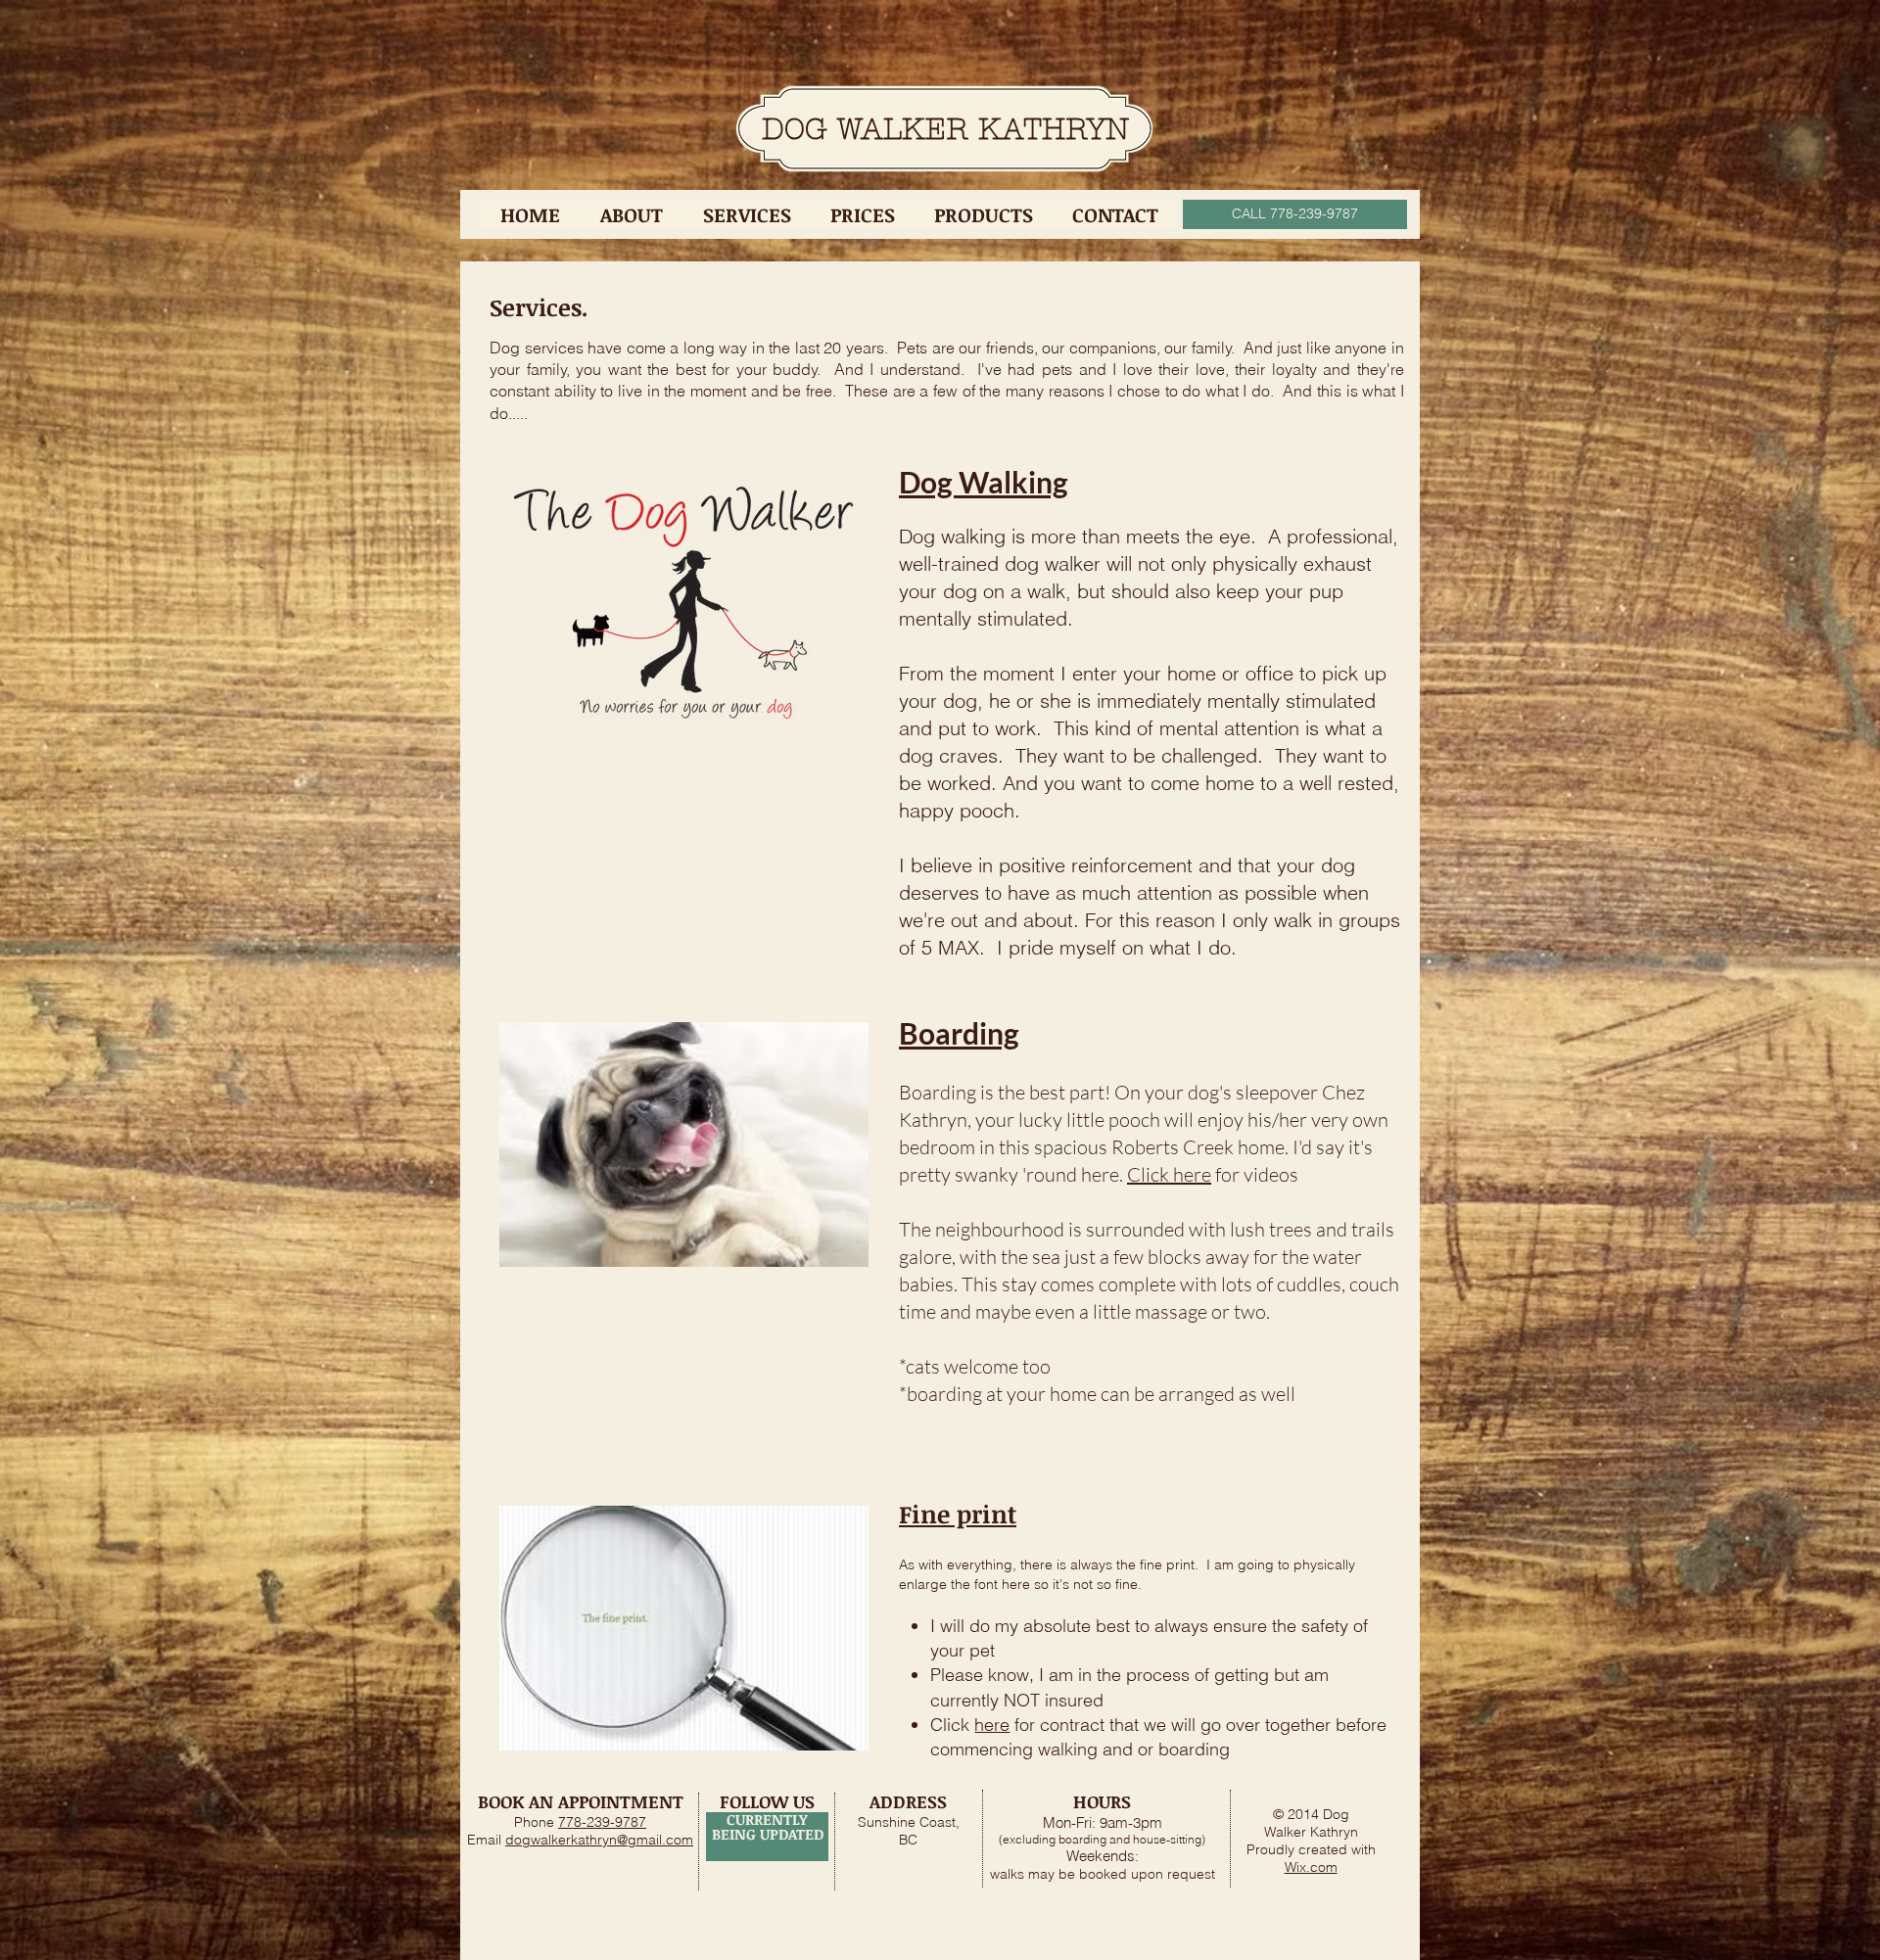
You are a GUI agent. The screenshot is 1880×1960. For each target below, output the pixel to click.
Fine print (958, 1514)
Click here (1169, 1174)
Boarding (959, 1033)
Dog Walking (984, 482)
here (992, 1725)
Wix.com (1311, 1867)
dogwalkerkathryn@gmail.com (599, 1840)
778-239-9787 (602, 1822)
